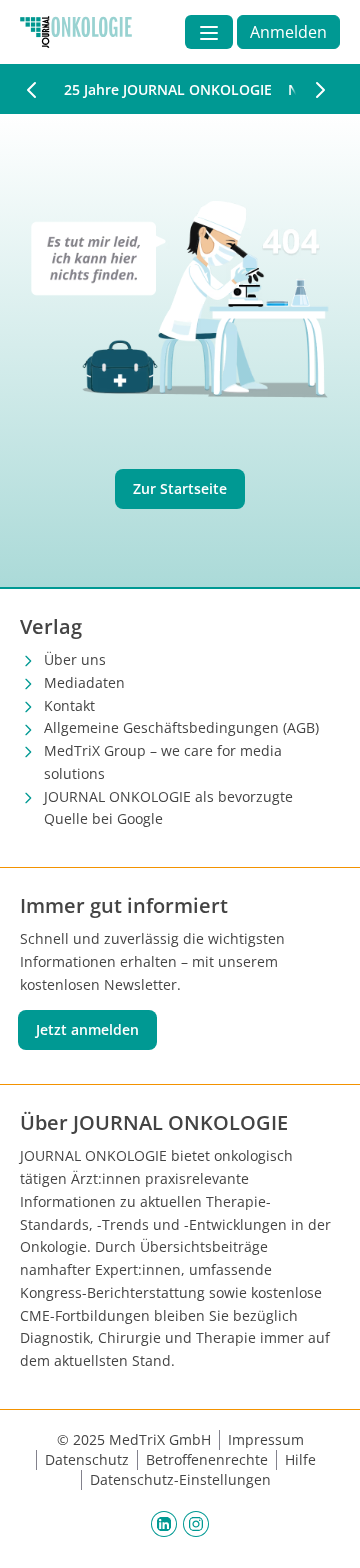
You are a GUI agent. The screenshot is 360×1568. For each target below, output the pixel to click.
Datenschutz (87, 1459)
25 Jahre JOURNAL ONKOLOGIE (168, 89)
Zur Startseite (180, 488)
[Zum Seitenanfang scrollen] (324, 1532)
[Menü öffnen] (209, 32)
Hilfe (300, 1459)
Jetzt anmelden (87, 1029)
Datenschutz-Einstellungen (180, 1479)
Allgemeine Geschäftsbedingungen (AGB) (181, 727)
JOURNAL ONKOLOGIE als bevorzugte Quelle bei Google (168, 808)
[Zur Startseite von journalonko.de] (76, 32)
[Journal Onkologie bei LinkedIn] (164, 1523)
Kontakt (69, 705)
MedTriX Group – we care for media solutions (163, 762)
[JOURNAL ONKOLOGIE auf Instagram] (196, 1523)
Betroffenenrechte (207, 1459)
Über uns (75, 659)
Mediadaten (84, 682)
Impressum (266, 1439)
